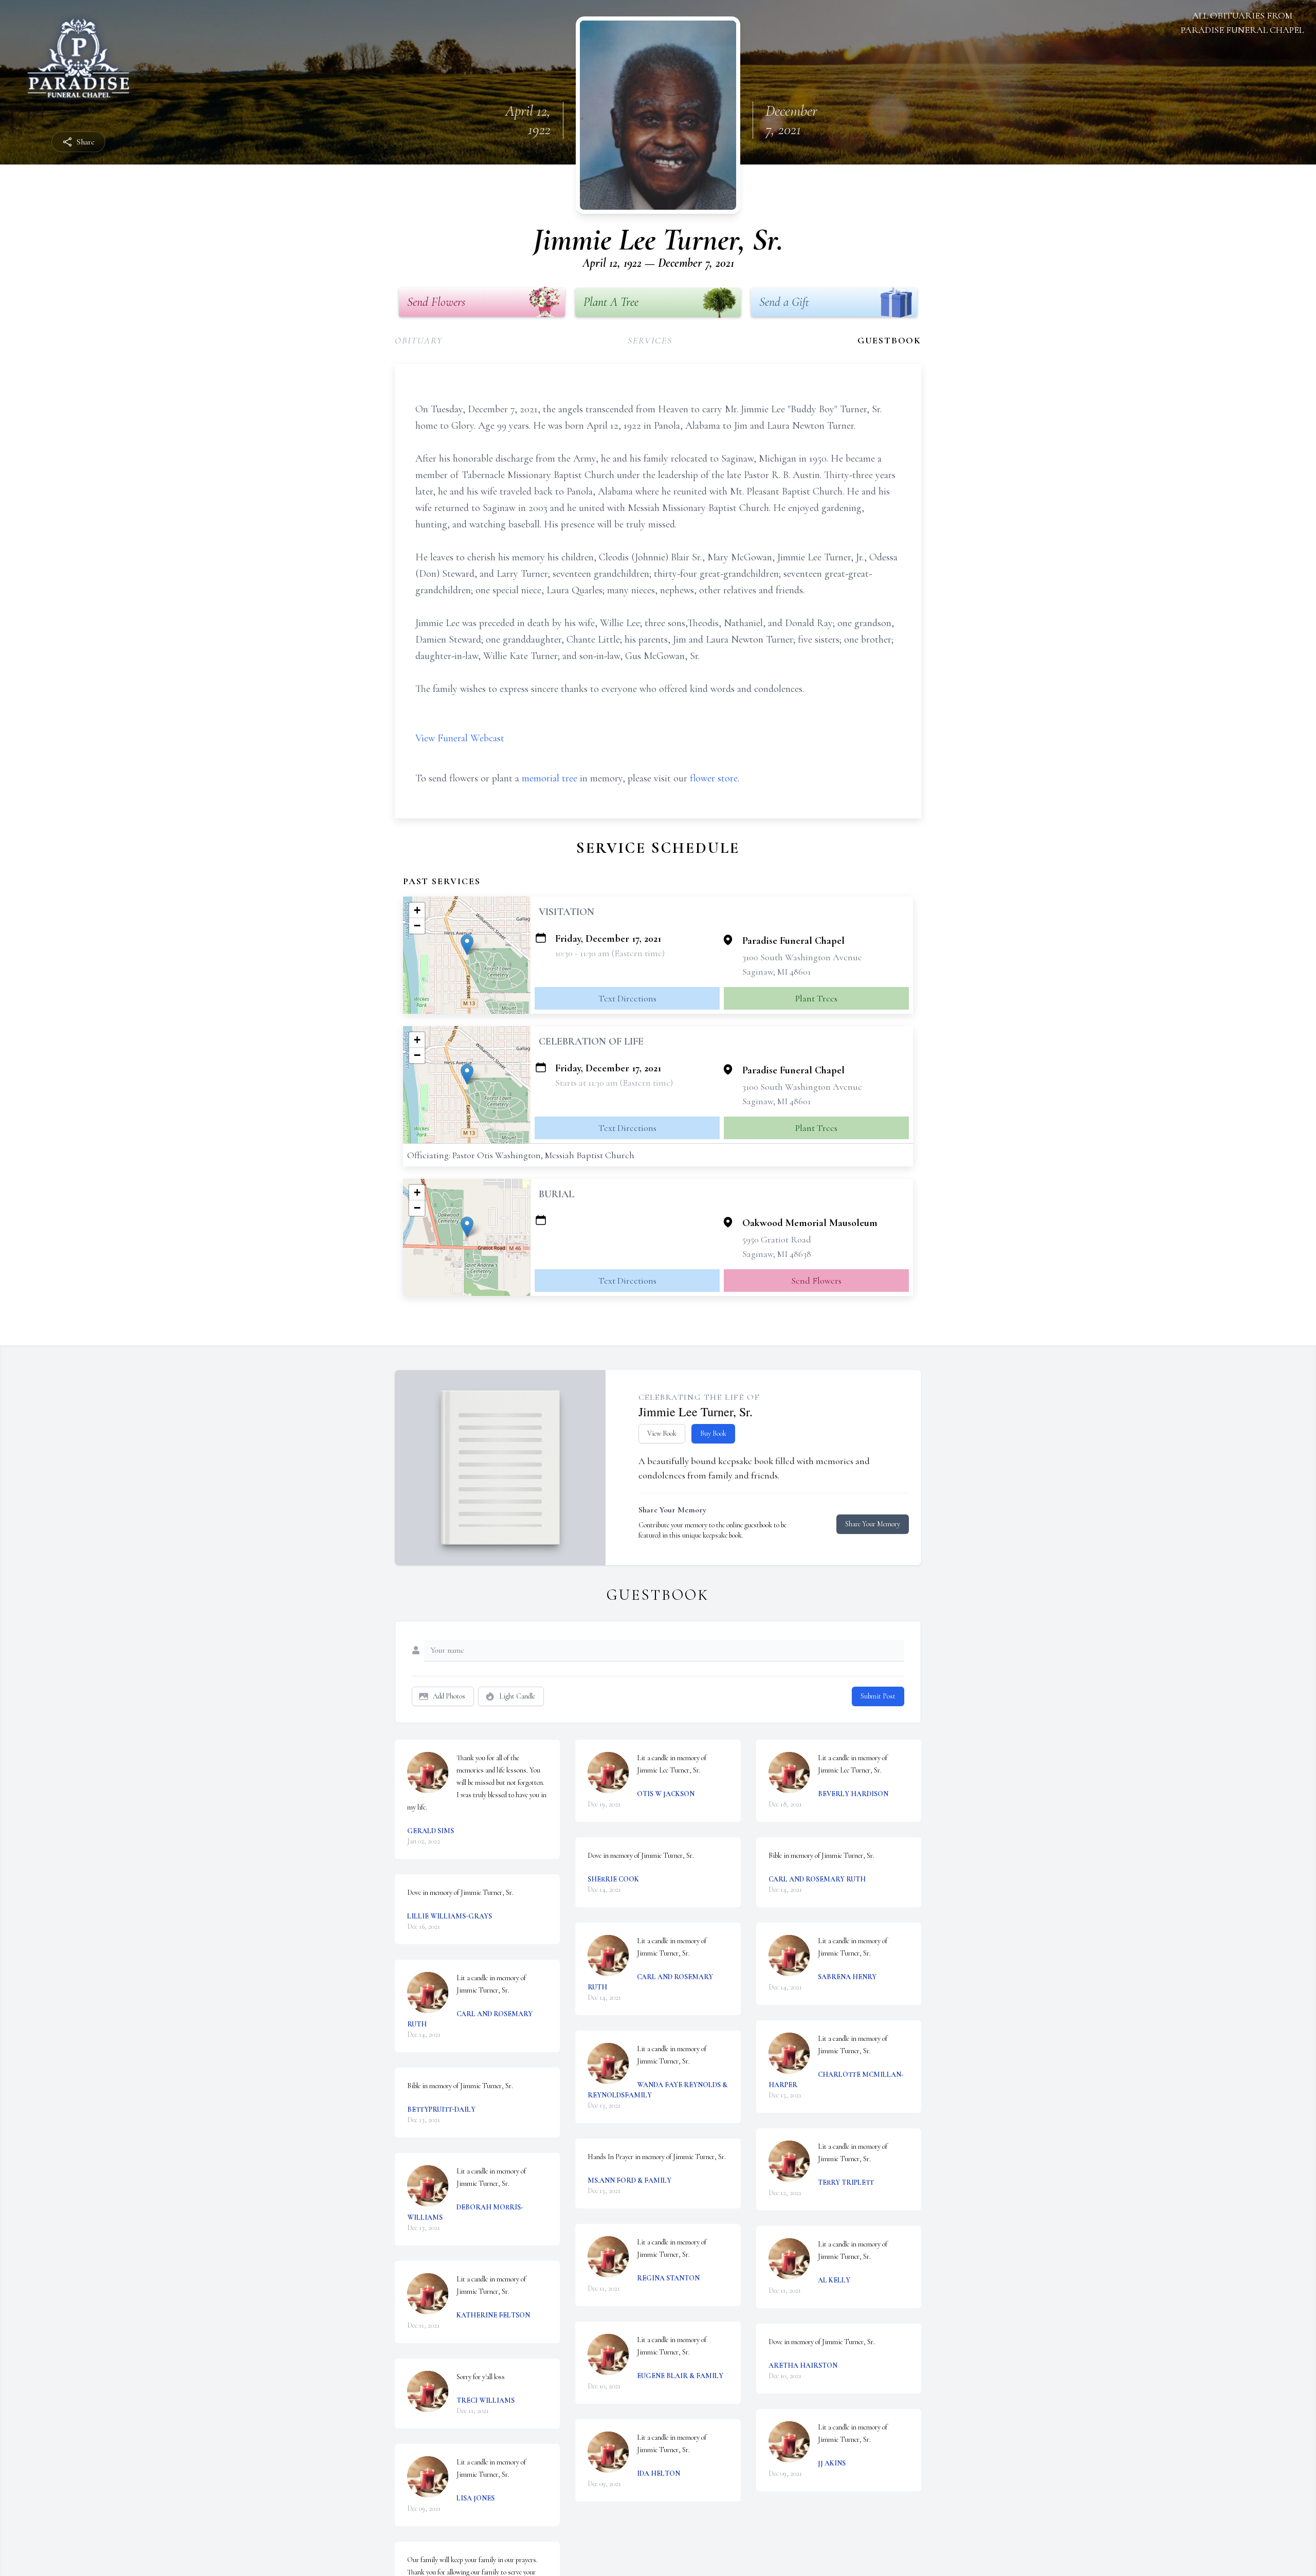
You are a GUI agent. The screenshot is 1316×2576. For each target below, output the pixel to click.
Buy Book (713, 1433)
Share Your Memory (873, 1524)
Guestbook (889, 340)
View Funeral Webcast (460, 738)
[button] (467, 945)
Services (650, 340)
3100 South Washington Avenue (802, 957)
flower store (714, 778)
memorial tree (550, 778)
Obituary (419, 340)
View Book (662, 1433)
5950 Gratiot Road (777, 1239)
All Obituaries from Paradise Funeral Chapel (1242, 23)
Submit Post (878, 1696)
